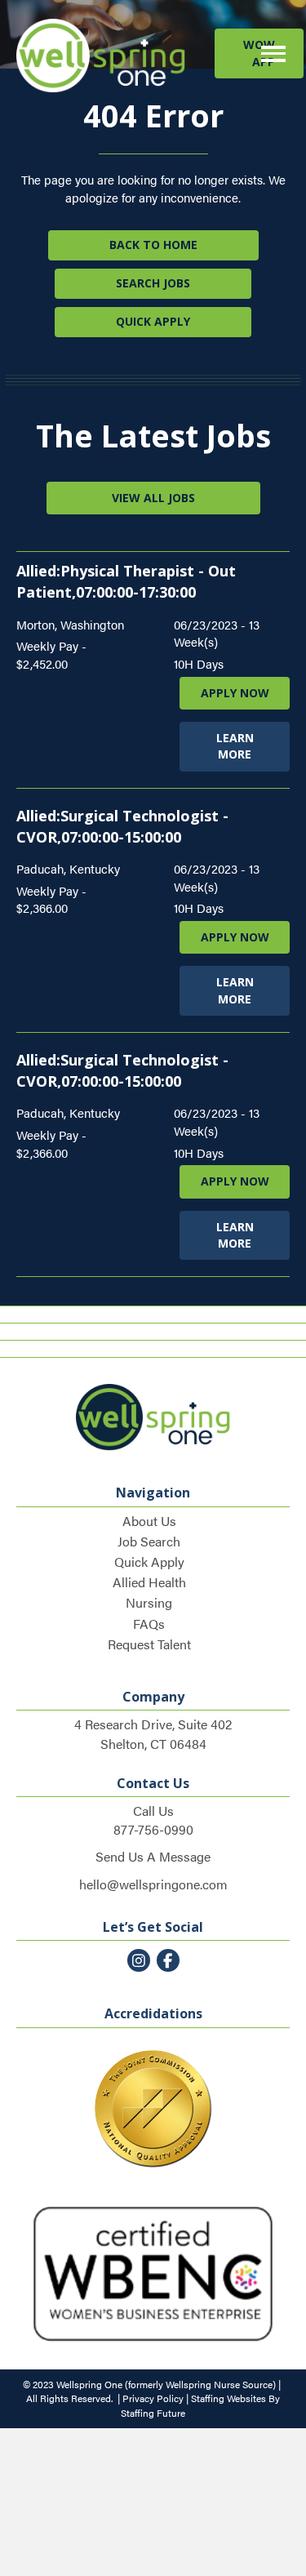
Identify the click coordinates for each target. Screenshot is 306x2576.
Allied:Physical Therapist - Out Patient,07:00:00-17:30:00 (126, 581)
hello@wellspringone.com (153, 1884)
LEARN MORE (235, 746)
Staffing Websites (228, 2398)
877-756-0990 (153, 1829)
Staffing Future (153, 2413)
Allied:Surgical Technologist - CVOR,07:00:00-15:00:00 (122, 1070)
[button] (259, 53)
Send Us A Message (153, 1856)
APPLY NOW (235, 693)
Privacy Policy (153, 2398)
